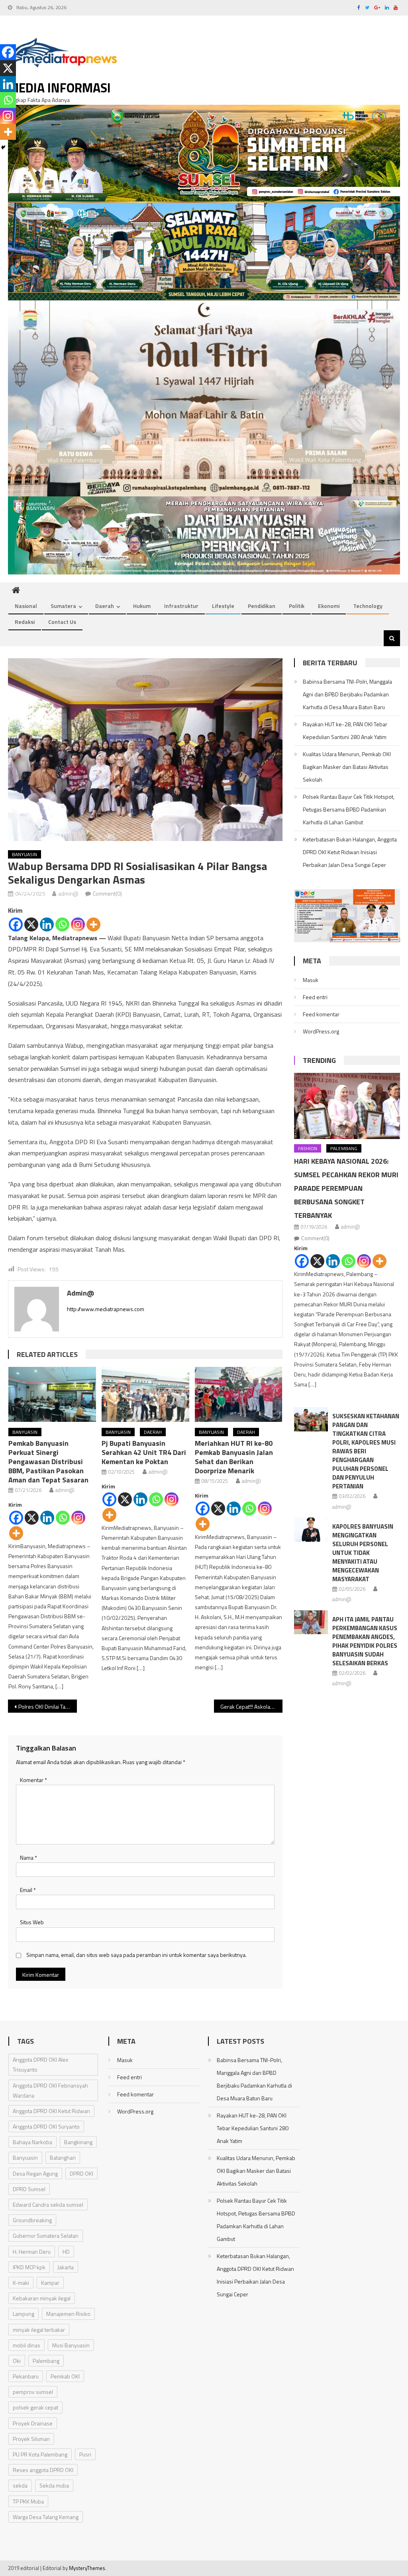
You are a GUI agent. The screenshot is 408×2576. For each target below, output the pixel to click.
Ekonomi (329, 606)
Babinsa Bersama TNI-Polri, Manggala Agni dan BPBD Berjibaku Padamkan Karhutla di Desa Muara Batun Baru (347, 694)
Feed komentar (321, 1014)
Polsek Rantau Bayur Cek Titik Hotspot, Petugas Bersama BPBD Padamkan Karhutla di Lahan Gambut (349, 809)
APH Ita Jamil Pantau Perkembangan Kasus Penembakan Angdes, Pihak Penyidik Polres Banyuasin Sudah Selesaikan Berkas (365, 1641)
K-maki (21, 2283)
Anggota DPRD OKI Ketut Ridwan (51, 2111)
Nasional (26, 606)
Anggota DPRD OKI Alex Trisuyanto (40, 2064)
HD (66, 2252)
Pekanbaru (26, 2376)
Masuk (311, 980)
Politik (297, 606)
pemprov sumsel (33, 2392)
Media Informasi (59, 88)
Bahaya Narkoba (32, 2142)
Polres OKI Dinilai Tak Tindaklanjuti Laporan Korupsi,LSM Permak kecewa (47, 1707)
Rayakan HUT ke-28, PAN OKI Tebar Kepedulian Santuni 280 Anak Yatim (345, 730)
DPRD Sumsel (29, 2189)
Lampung (24, 2314)
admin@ (68, 893)
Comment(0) (107, 893)
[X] (31, 924)
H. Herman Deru (32, 2252)
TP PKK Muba (28, 2501)
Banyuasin (25, 854)
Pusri (85, 2454)
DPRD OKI (81, 2173)
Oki (17, 2361)
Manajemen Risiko (68, 2314)
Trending (319, 1060)
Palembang (344, 1148)
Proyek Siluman (31, 2439)
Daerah (105, 606)
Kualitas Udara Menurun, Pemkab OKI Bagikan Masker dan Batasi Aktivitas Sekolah (347, 767)
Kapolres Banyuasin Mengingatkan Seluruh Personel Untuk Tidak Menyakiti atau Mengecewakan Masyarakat (363, 1553)
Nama (28, 1858)
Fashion (308, 1148)
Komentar (33, 1780)
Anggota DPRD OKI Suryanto (46, 2126)
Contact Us (62, 622)
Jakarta (66, 2267)
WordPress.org (321, 1031)
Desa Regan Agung (35, 2173)
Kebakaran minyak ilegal (42, 2298)
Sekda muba (54, 2485)
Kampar (50, 2283)
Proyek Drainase (33, 2423)
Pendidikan (262, 606)
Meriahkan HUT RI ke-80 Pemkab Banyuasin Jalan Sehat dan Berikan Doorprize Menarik (234, 1457)
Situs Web (32, 1922)
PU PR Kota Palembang (40, 2454)
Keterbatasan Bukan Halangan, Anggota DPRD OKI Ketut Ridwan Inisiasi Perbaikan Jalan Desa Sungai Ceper (350, 852)
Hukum (142, 606)
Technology (368, 606)
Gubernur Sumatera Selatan (46, 2236)
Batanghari (63, 2157)
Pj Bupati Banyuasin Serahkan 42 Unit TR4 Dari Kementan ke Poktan (144, 1452)
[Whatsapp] (62, 924)
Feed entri (315, 997)
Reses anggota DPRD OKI (43, 2470)
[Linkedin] (47, 924)
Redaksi (25, 622)
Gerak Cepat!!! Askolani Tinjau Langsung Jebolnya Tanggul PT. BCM (251, 1707)
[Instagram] (78, 924)
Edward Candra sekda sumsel (48, 2204)
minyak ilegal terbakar (39, 2330)
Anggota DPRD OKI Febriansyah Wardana (50, 2090)
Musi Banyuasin (71, 2345)
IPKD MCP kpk (29, 2267)
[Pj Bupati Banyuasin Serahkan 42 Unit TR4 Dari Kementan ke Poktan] (145, 1394)
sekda (20, 2485)
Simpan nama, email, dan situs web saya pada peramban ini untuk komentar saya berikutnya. (136, 1955)
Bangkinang (78, 2142)
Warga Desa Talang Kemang (46, 2517)
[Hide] (3, 147)
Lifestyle (223, 606)
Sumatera (63, 606)
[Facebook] (16, 924)
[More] (93, 924)
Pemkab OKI (65, 2376)
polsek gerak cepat (35, 2407)
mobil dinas (26, 2345)
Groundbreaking (32, 2220)
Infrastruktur (181, 606)
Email (28, 1890)
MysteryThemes (87, 2568)
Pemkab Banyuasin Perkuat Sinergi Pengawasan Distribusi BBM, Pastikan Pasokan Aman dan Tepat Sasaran (48, 1461)
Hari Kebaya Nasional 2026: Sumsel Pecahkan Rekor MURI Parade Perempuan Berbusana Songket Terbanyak (346, 1188)
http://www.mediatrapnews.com (106, 1309)
